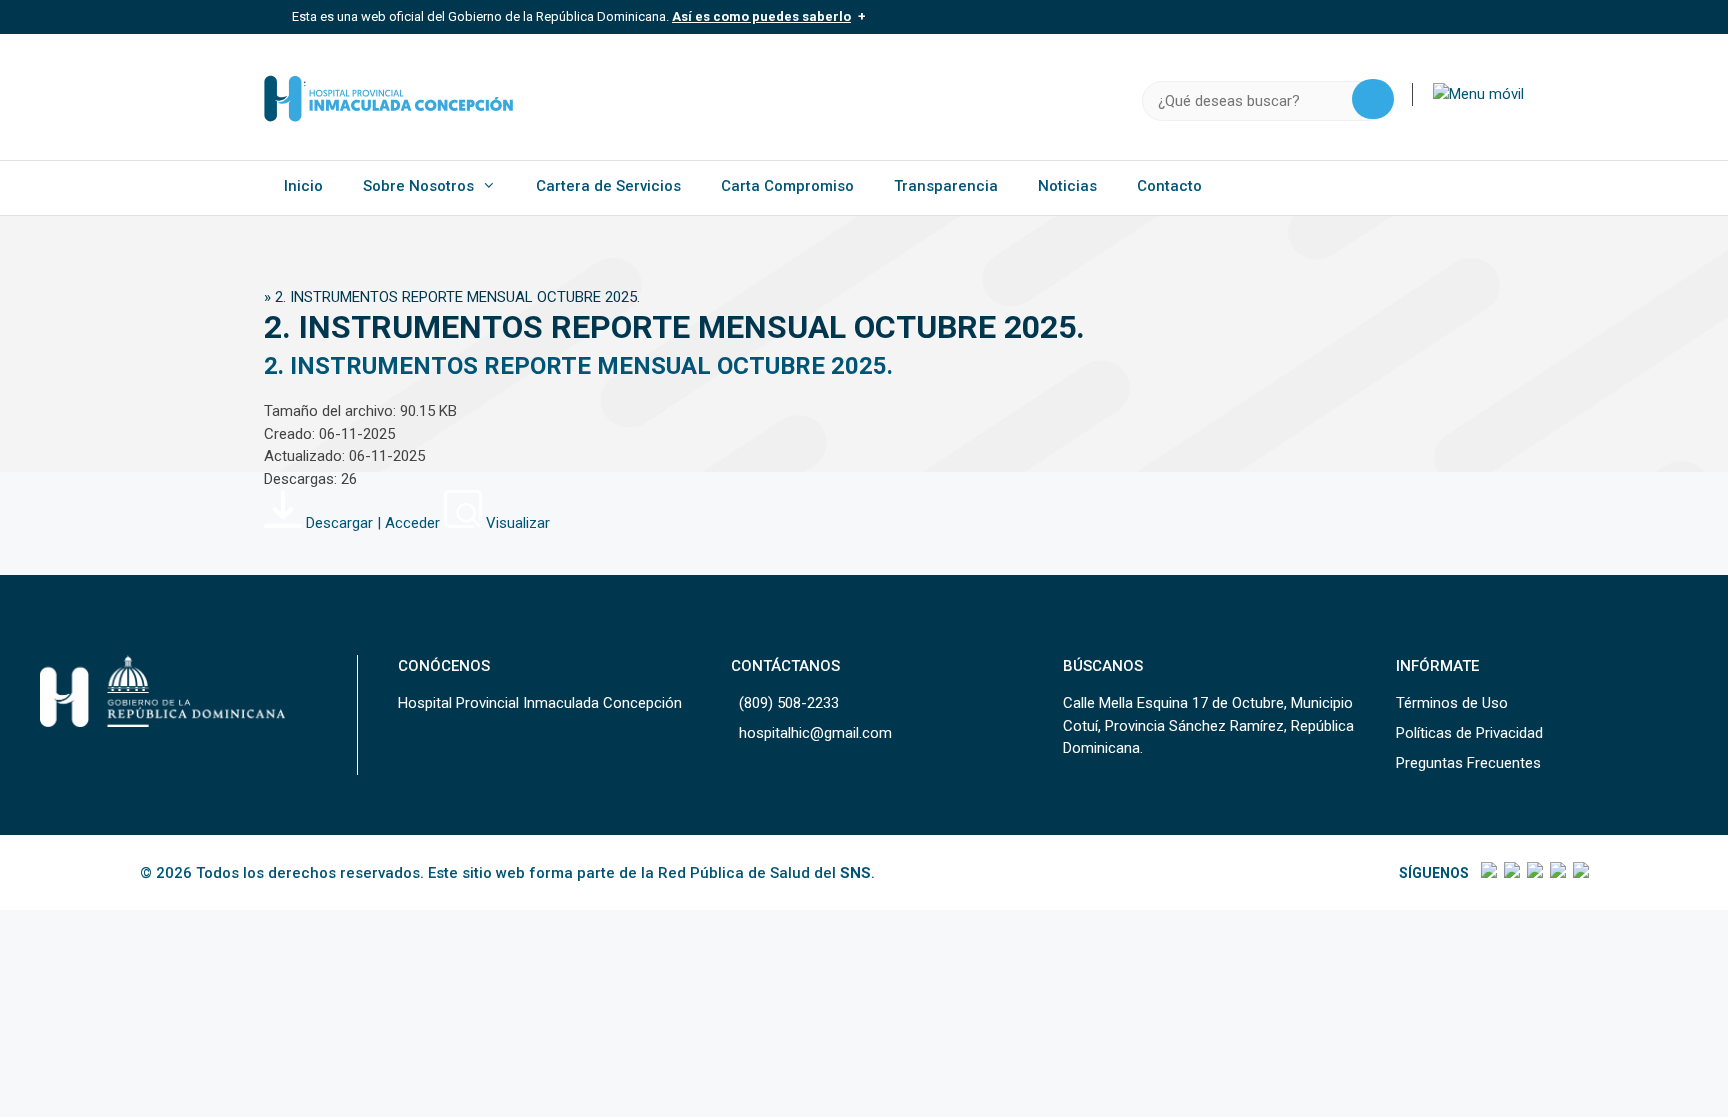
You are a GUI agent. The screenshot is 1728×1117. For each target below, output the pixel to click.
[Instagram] (1533, 873)
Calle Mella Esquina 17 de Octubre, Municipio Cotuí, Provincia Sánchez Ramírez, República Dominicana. (1208, 725)
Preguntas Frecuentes (1468, 763)
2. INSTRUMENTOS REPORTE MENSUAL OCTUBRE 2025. (578, 366)
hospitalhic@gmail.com (815, 733)
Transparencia (946, 186)
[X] (1510, 873)
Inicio (303, 186)
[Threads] (1556, 873)
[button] (1478, 94)
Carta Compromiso (787, 186)
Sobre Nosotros (418, 186)
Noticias (1067, 186)
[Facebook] (1487, 873)
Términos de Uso (1452, 703)
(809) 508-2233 (789, 703)
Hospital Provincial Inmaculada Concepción (540, 703)
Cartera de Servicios (608, 186)
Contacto (1169, 186)
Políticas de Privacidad (1469, 733)
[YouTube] (1579, 873)
